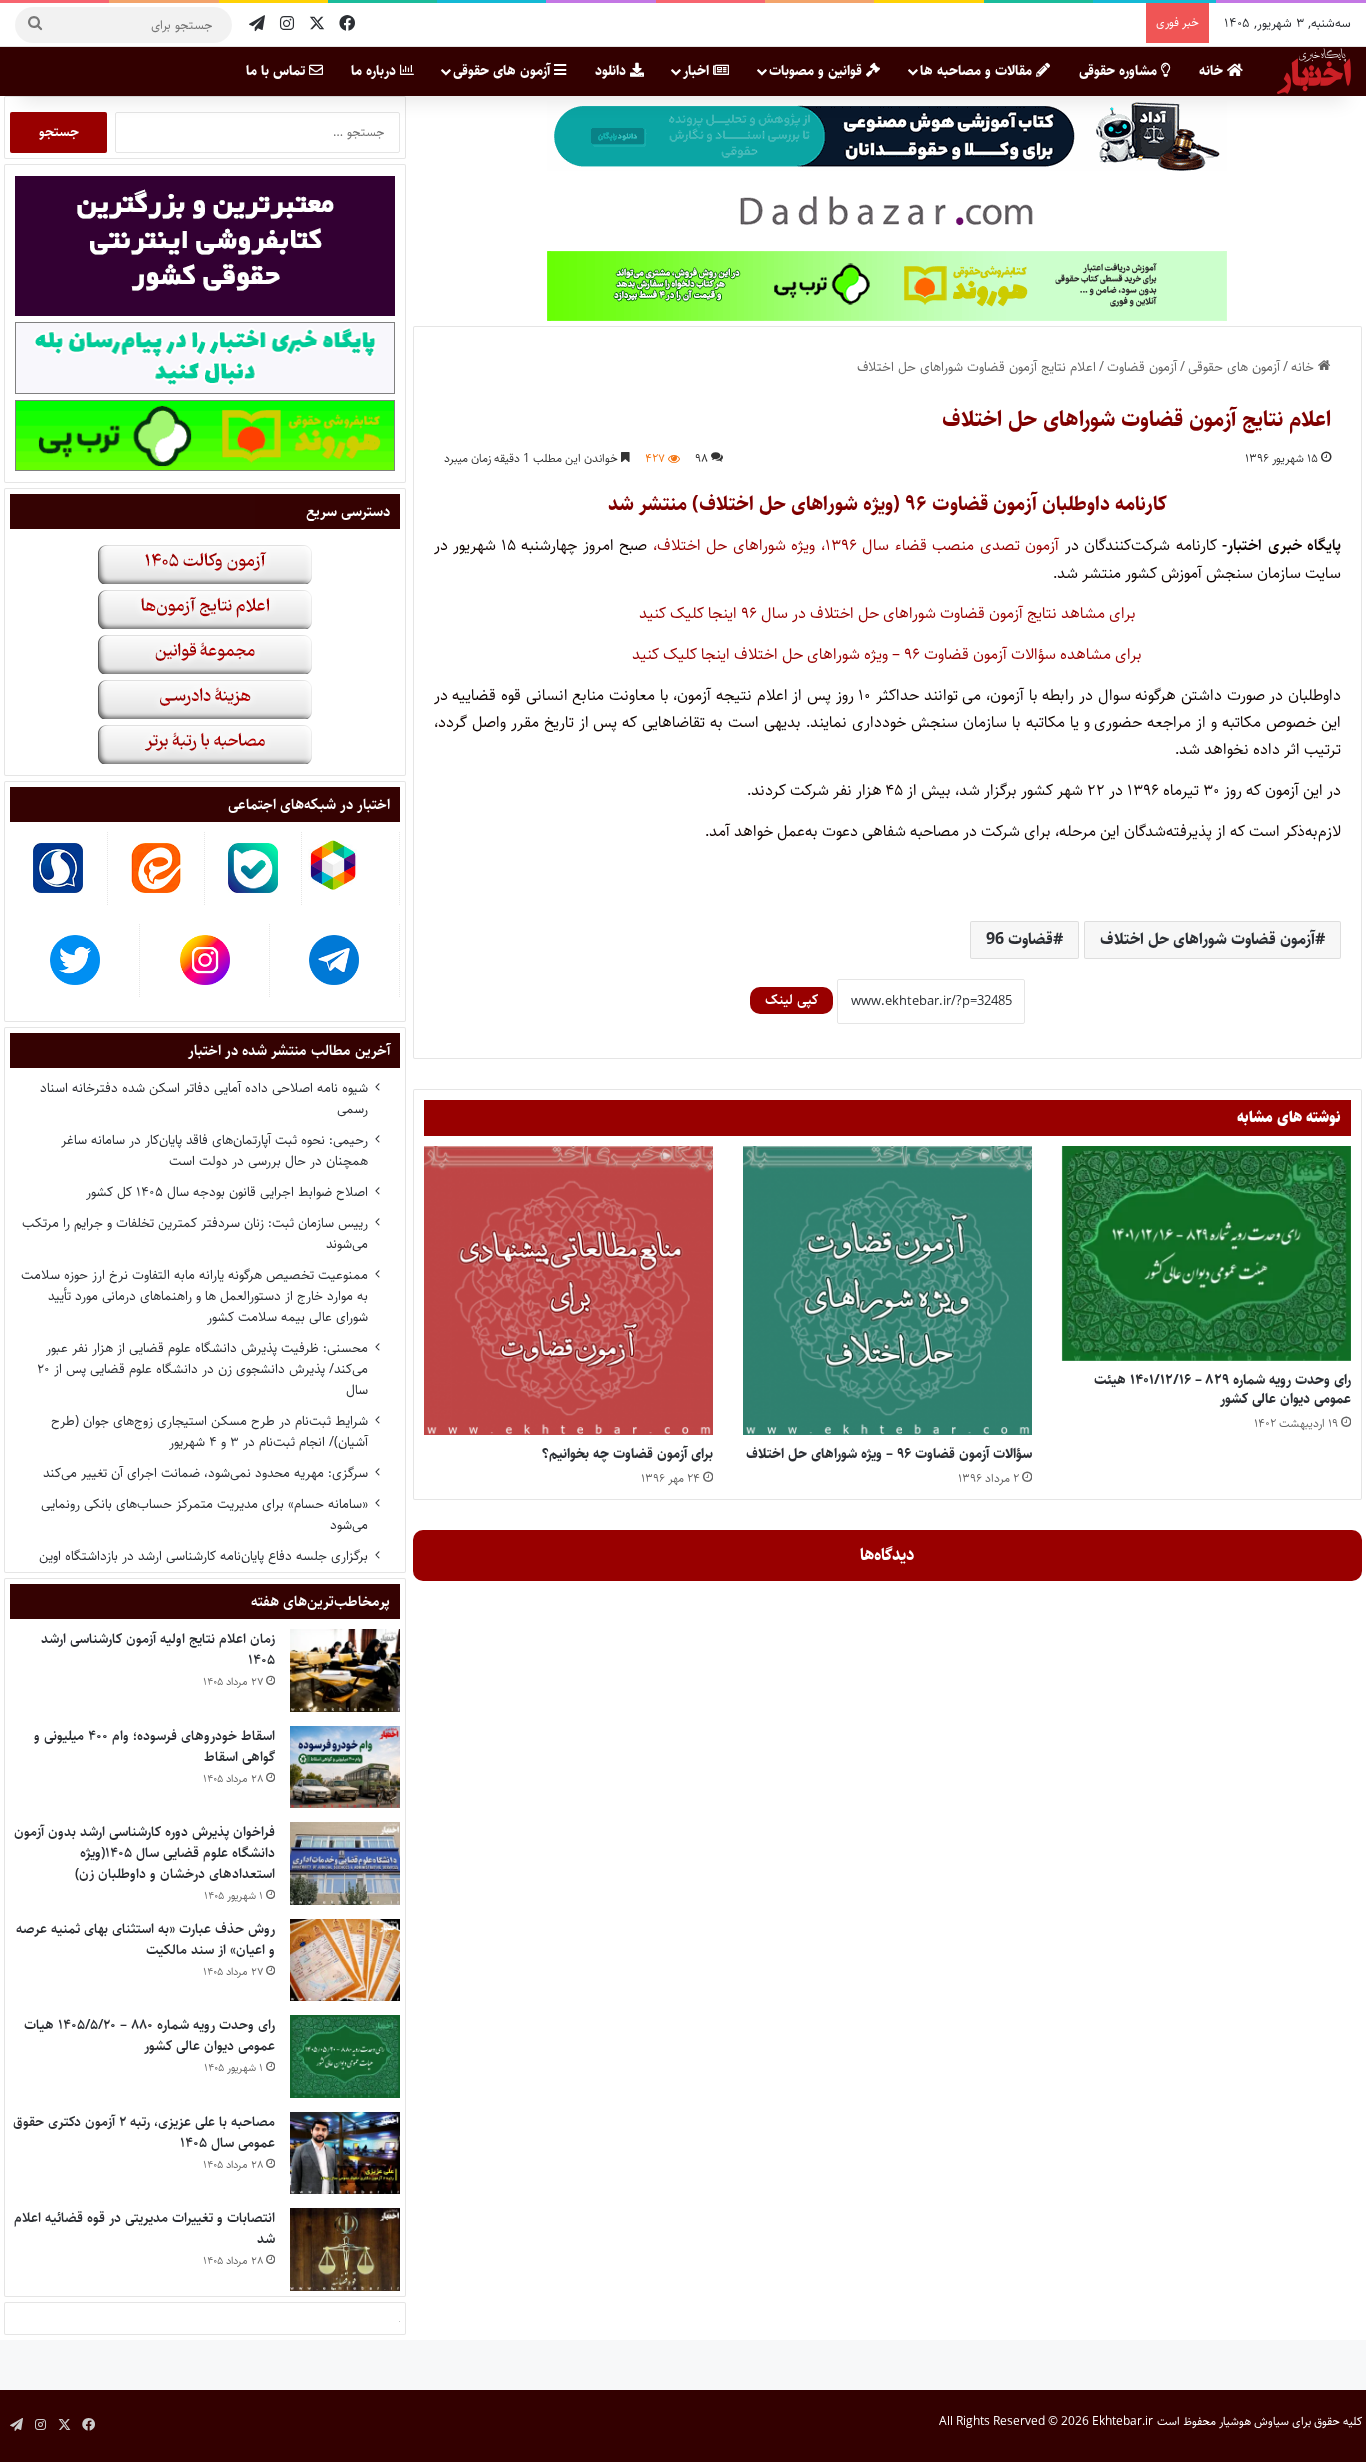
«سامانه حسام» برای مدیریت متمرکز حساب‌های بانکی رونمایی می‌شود (204, 1514)
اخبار (698, 71)
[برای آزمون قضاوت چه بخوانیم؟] (568, 1290)
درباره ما (375, 71)
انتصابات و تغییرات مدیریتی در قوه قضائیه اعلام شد (144, 2228)
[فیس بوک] (347, 24)
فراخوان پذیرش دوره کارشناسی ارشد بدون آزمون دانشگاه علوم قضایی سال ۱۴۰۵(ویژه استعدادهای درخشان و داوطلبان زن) (144, 1853)
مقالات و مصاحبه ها (978, 71)
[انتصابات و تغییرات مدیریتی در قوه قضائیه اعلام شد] (345, 2249)
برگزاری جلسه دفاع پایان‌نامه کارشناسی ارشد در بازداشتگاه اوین (203, 1556)
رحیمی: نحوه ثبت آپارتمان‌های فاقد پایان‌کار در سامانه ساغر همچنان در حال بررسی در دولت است (214, 1150)
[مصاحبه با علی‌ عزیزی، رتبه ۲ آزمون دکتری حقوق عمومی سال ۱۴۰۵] (345, 2153)
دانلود (612, 71)
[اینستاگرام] (287, 24)
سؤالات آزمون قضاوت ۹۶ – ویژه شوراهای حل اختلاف (889, 1454)
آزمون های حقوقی (503, 71)
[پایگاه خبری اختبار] (1314, 71)
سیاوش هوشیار (1254, 2422)
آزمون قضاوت (1142, 367)
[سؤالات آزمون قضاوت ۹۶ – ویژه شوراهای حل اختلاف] (887, 1290)
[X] (317, 24)
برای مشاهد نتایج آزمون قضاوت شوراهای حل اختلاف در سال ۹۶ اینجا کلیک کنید (887, 613)
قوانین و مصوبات (817, 71)
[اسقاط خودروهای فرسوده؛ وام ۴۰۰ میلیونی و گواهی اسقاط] (345, 1767)
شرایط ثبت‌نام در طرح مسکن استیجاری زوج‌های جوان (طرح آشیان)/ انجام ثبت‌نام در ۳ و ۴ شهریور (209, 1431)
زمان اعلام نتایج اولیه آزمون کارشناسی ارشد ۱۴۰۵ (158, 1649)
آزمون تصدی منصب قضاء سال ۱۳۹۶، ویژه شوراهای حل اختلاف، (853, 545)
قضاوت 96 (1019, 939)
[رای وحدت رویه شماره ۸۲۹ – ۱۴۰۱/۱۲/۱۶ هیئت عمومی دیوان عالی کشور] (1206, 1253)
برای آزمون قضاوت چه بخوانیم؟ (627, 1454)
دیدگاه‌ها (887, 1555)
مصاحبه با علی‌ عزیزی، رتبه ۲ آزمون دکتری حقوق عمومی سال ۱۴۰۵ (144, 2132)
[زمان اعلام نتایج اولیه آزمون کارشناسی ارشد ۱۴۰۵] (345, 1670)
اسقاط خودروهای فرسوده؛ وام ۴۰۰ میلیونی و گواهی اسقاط (154, 1746)
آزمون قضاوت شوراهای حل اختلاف (1207, 939)
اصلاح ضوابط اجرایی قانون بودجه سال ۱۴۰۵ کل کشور (227, 1192)
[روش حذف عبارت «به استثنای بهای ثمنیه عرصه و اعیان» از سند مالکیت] (345, 1960)
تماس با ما (277, 71)
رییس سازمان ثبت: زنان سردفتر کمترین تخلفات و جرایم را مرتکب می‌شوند (195, 1233)
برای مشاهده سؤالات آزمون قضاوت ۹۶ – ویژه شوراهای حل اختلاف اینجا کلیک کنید (887, 654)
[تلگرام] (257, 24)
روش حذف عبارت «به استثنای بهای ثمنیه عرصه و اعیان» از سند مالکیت (145, 1939)
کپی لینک (791, 1000)
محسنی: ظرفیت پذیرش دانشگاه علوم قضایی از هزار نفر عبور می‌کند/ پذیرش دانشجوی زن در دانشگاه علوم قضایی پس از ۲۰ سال (202, 1369)
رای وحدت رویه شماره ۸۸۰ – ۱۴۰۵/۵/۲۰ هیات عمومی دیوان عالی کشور (149, 2035)
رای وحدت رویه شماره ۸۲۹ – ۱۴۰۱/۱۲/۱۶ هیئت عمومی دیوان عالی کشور (1222, 1389)
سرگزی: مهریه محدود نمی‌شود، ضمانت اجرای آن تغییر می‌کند (205, 1473)
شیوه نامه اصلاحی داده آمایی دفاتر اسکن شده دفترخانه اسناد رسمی (204, 1098)
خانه (1213, 71)
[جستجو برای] (35, 25)
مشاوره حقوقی (1120, 71)
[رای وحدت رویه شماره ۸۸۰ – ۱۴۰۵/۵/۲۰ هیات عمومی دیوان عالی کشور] (345, 2056)
